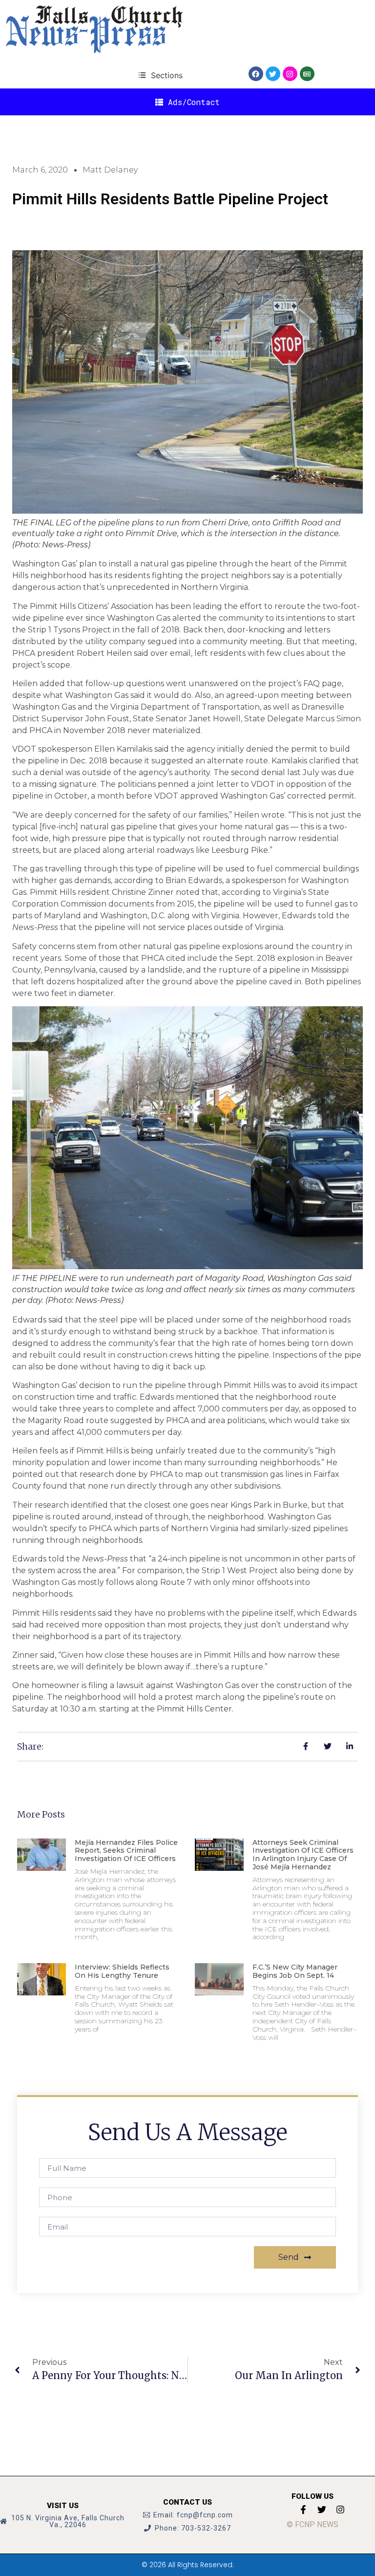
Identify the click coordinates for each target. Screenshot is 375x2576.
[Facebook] (256, 74)
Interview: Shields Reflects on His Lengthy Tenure (122, 1971)
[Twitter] (273, 74)
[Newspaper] (307, 74)
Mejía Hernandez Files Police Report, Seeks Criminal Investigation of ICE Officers (126, 1851)
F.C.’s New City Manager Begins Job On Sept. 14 (295, 1971)
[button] (160, 75)
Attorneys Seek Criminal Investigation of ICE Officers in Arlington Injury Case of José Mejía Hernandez (303, 1855)
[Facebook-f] (303, 2510)
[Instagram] (290, 74)
